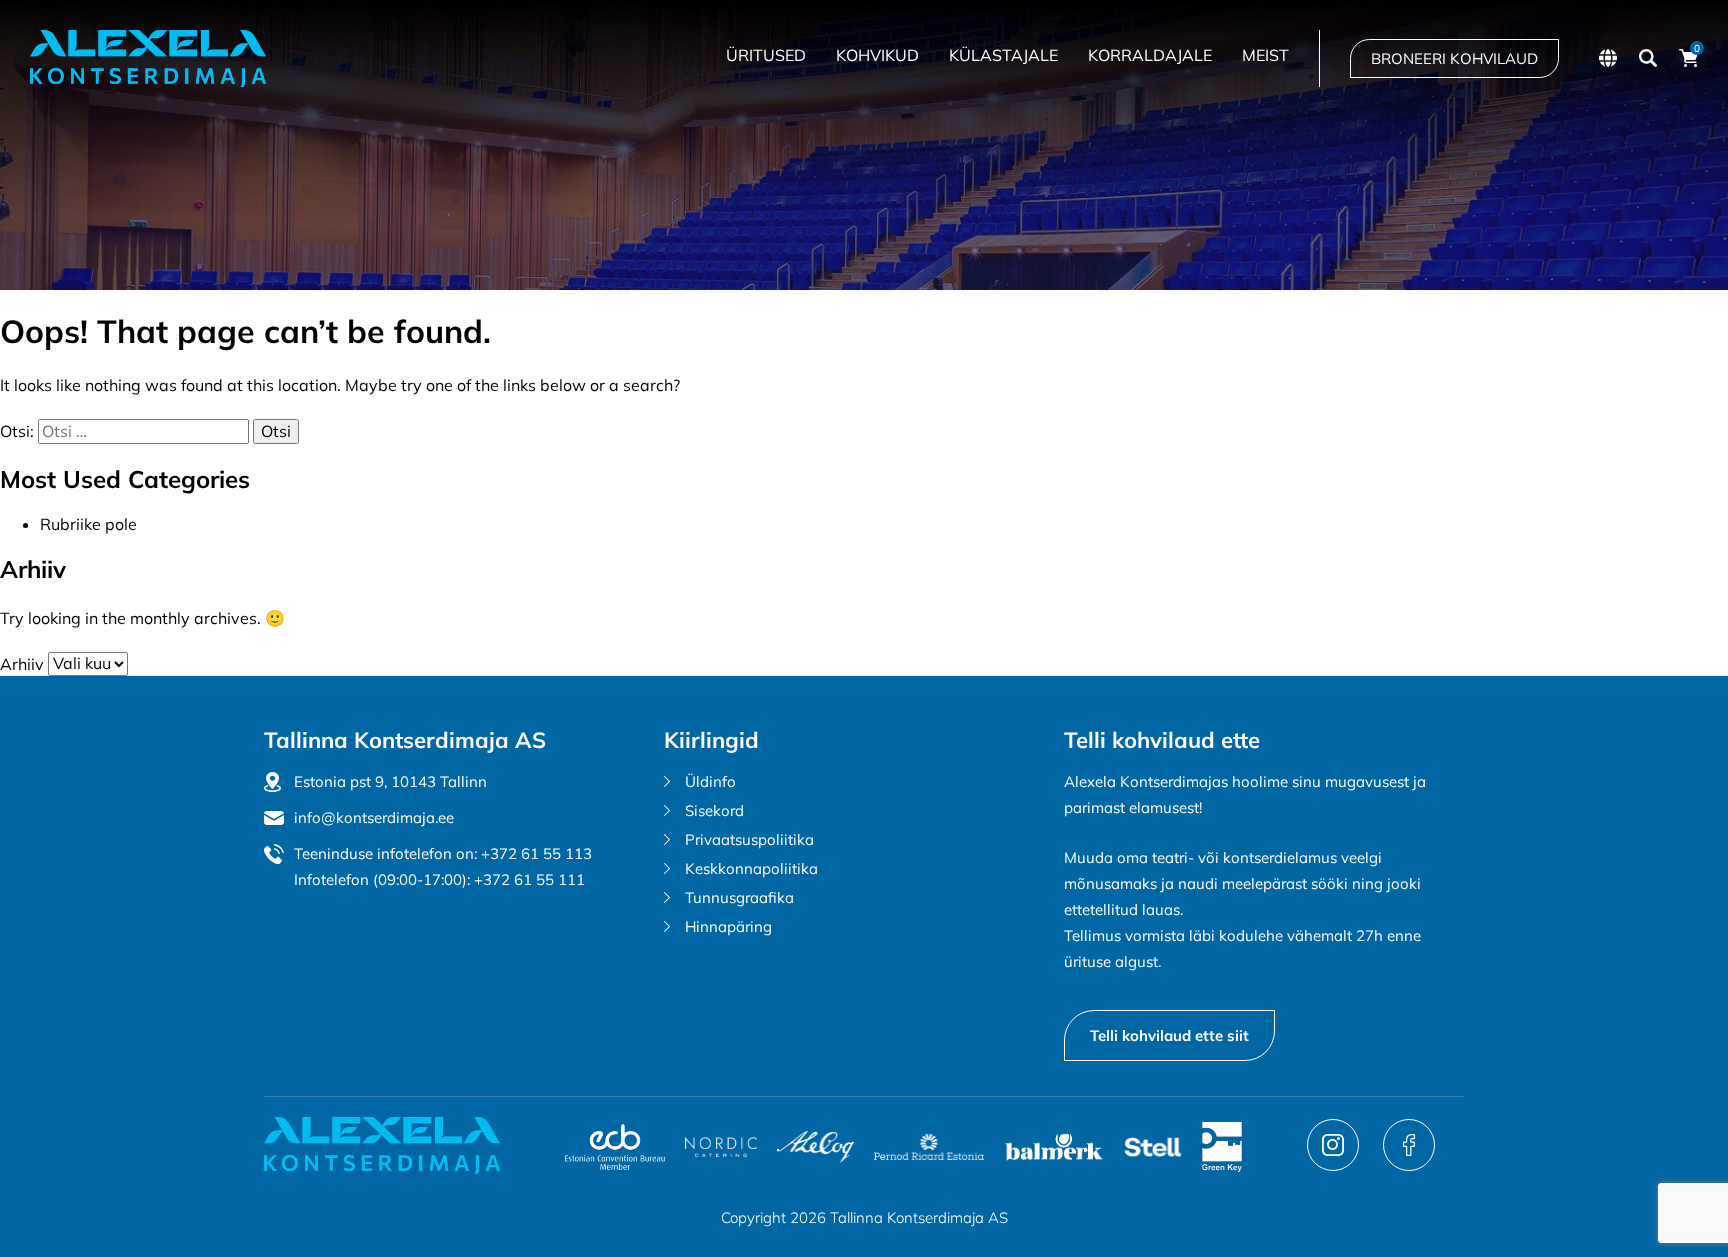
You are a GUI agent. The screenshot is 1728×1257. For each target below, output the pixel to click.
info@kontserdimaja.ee (374, 817)
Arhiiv (22, 663)
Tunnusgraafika (739, 897)
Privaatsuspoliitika (749, 839)
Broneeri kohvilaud (1454, 58)
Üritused (766, 55)
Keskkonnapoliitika (751, 868)
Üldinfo (710, 781)
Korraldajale (1150, 55)
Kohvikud (877, 55)
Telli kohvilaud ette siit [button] (1169, 1035)
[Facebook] (1409, 1165)
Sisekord (714, 810)
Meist (1265, 55)
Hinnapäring (728, 926)
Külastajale (1003, 55)
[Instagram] (1335, 1165)
